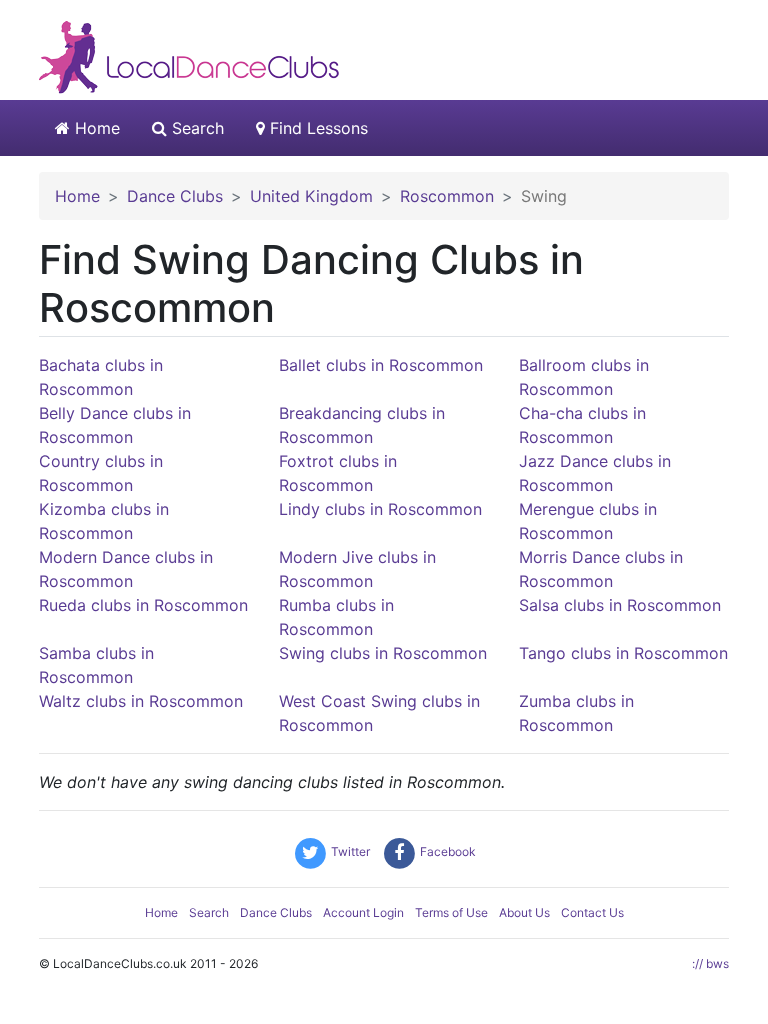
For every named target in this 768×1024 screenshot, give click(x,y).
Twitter (349, 851)
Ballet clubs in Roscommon (381, 365)
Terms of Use (451, 912)
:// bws (710, 963)
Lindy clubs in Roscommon (380, 509)
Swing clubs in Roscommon (383, 653)
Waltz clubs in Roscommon (141, 701)
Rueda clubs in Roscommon (143, 605)
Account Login (363, 912)
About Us (524, 912)
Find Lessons (316, 128)
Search (195, 128)
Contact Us (592, 912)
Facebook (446, 851)
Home (95, 128)
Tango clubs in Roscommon (623, 653)
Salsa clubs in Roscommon (620, 605)
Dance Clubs (276, 912)
